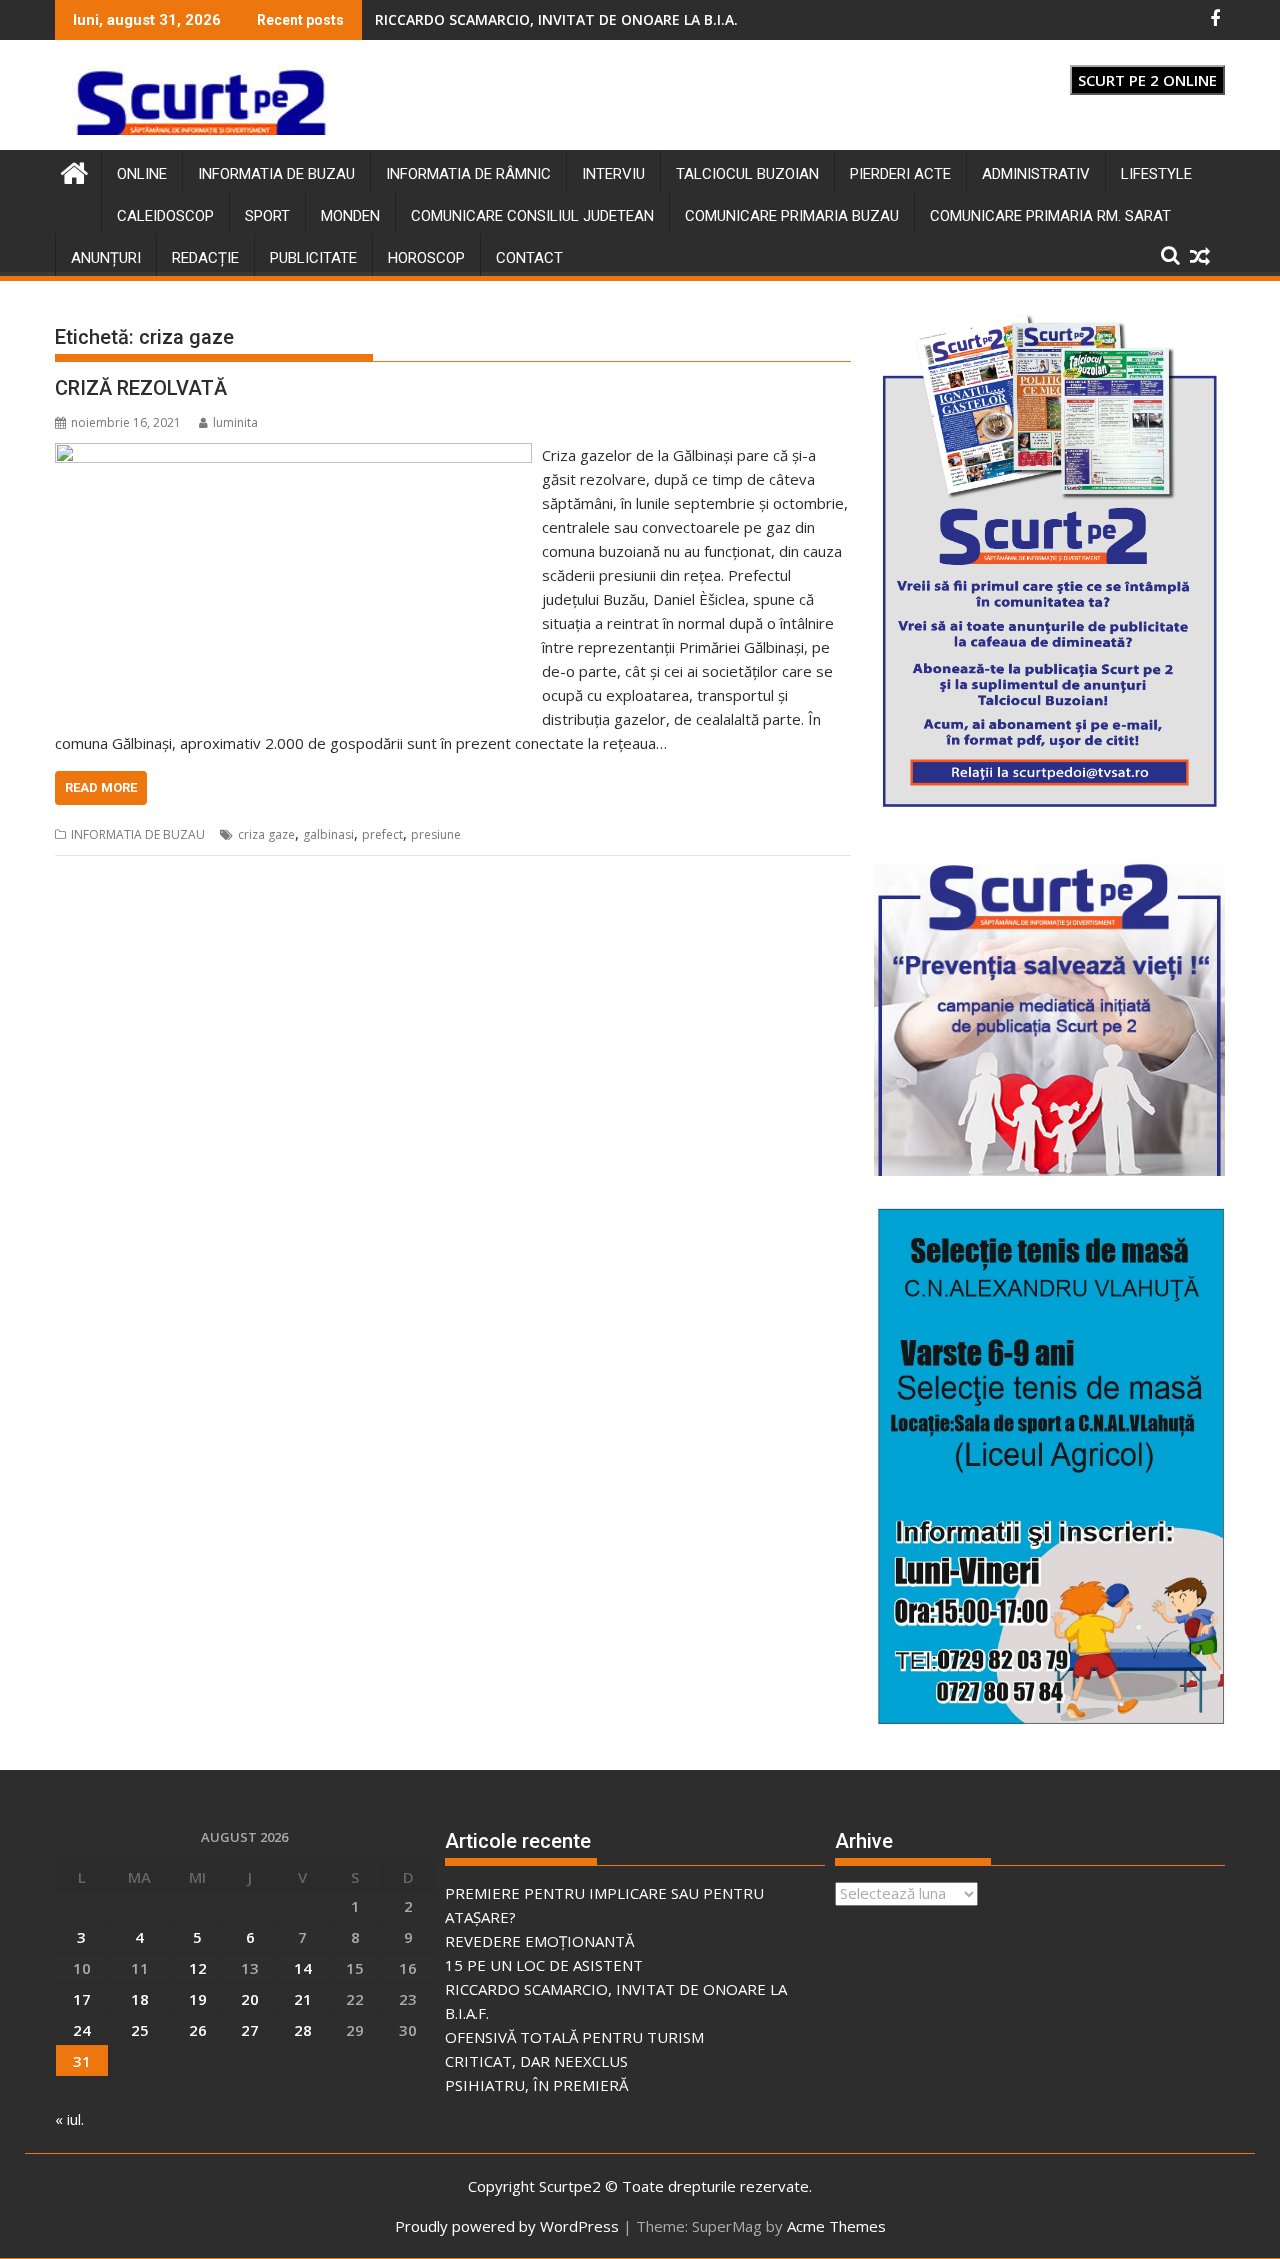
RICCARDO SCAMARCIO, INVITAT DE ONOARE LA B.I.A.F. (562, 19)
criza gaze (266, 834)
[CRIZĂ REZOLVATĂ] (293, 455)
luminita (235, 422)
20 (250, 1999)
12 (198, 1968)
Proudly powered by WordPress (507, 2226)
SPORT (267, 216)
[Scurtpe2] (74, 170)
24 (82, 2030)
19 (198, 1999)
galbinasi (328, 834)
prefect (382, 834)
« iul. (69, 2119)
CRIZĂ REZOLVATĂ (141, 388)
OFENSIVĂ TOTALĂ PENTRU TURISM (574, 2037)
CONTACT (529, 258)
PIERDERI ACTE (900, 174)
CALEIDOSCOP (165, 216)
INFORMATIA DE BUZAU (276, 174)
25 (140, 2030)
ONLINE (142, 174)
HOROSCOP (426, 258)
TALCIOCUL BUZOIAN (747, 174)
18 (140, 1999)
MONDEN (350, 216)
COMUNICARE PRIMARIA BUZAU (792, 216)
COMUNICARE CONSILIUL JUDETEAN (532, 216)
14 (303, 1968)
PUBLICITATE (313, 258)
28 (303, 2030)
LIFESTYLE (1156, 174)
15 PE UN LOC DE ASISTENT (544, 1965)
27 (250, 2030)
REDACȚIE (205, 258)
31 (82, 2061)
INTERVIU (613, 174)
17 (82, 1999)
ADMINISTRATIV (1036, 174)
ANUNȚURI (106, 258)
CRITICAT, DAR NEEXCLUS (536, 2061)
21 (303, 1999)
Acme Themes (836, 2226)
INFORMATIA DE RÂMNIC (468, 174)
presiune (436, 834)
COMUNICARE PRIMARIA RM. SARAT (1050, 216)
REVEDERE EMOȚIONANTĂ (539, 1941)
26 (198, 2030)
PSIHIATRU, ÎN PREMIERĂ (536, 2085)
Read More (101, 787)
